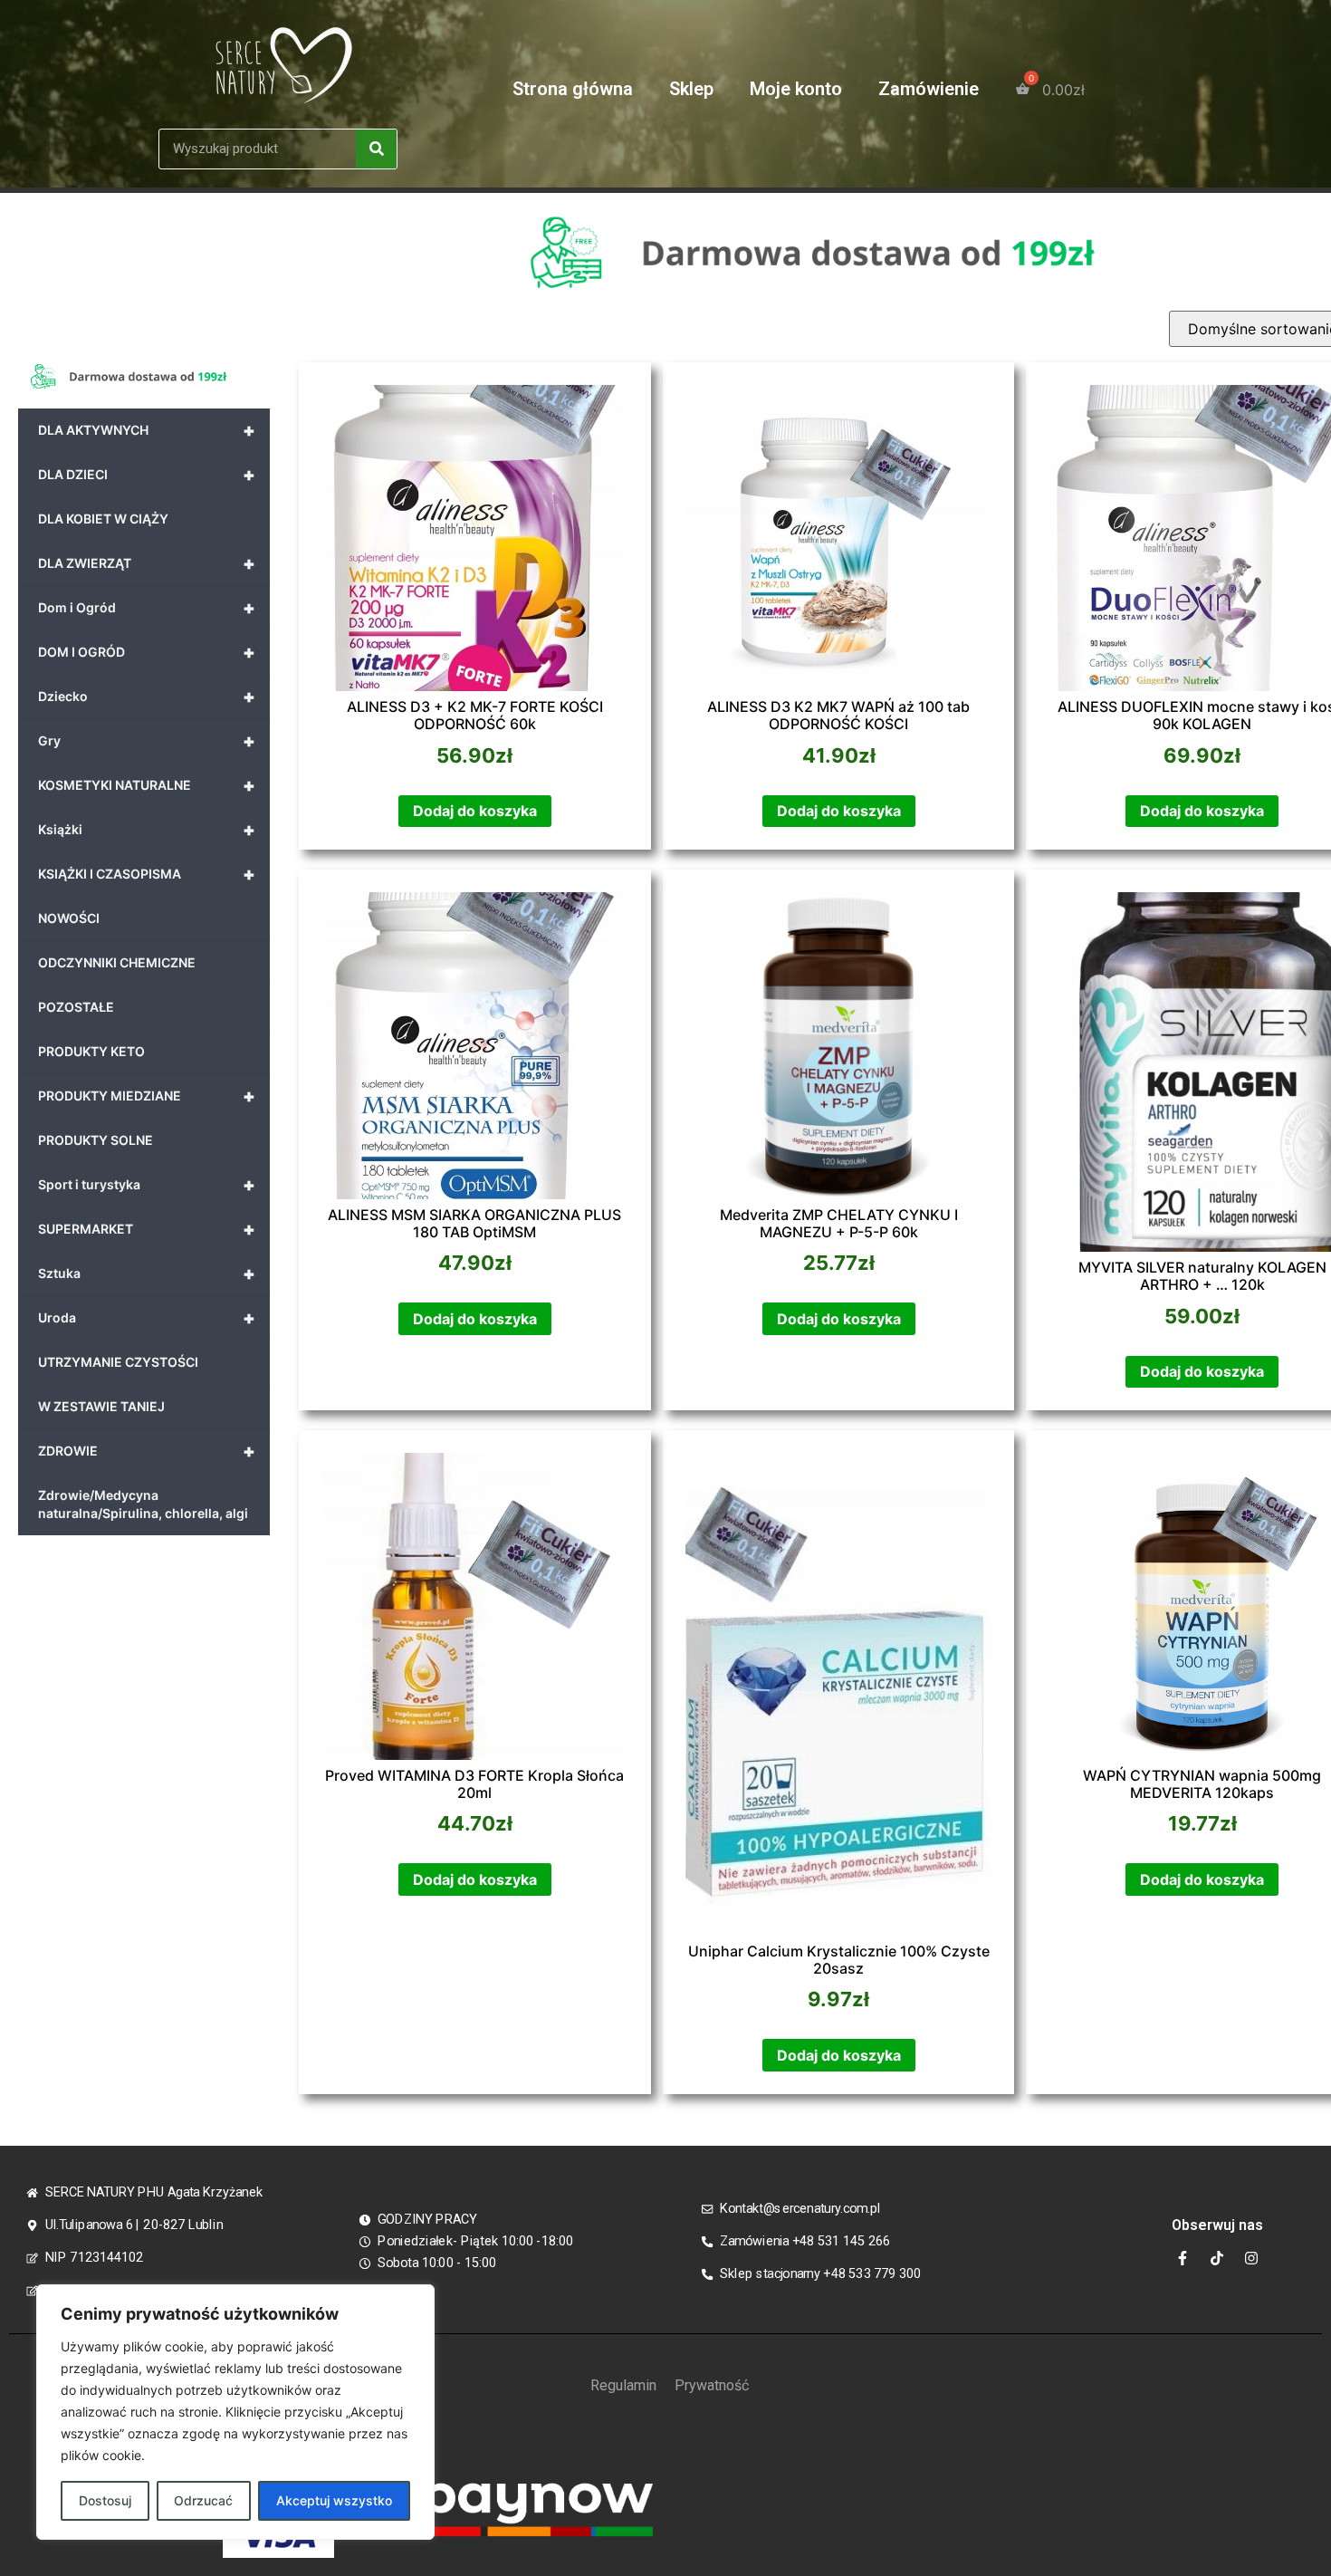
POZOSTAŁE (76, 1007)
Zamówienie (929, 89)
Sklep (691, 89)
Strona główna (573, 89)
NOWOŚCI (69, 918)
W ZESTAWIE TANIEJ (101, 1406)
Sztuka (147, 1274)
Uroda (147, 1318)
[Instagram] (1251, 2258)
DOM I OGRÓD (147, 652)
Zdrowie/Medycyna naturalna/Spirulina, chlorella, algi (143, 1504)
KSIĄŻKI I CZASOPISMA (147, 874)
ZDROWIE (147, 1451)
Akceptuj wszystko (334, 2500)
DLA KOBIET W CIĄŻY (103, 519)
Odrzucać (203, 2500)
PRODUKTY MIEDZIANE (147, 1096)
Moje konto (796, 89)
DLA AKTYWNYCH (147, 430)
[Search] (376, 149)
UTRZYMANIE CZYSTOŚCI (118, 1362)
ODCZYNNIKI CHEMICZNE (117, 962)
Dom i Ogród (147, 608)
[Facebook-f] (1183, 2258)
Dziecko (147, 697)
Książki (147, 830)
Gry (147, 741)
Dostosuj (105, 2500)
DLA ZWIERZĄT (147, 563)
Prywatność (712, 2385)
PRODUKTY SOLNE (96, 1140)
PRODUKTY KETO (91, 1051)
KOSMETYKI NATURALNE (147, 785)
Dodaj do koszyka (475, 811)
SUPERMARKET (147, 1229)
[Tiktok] (1217, 2258)
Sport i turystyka (147, 1185)
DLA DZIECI (147, 475)
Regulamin (623, 2385)
